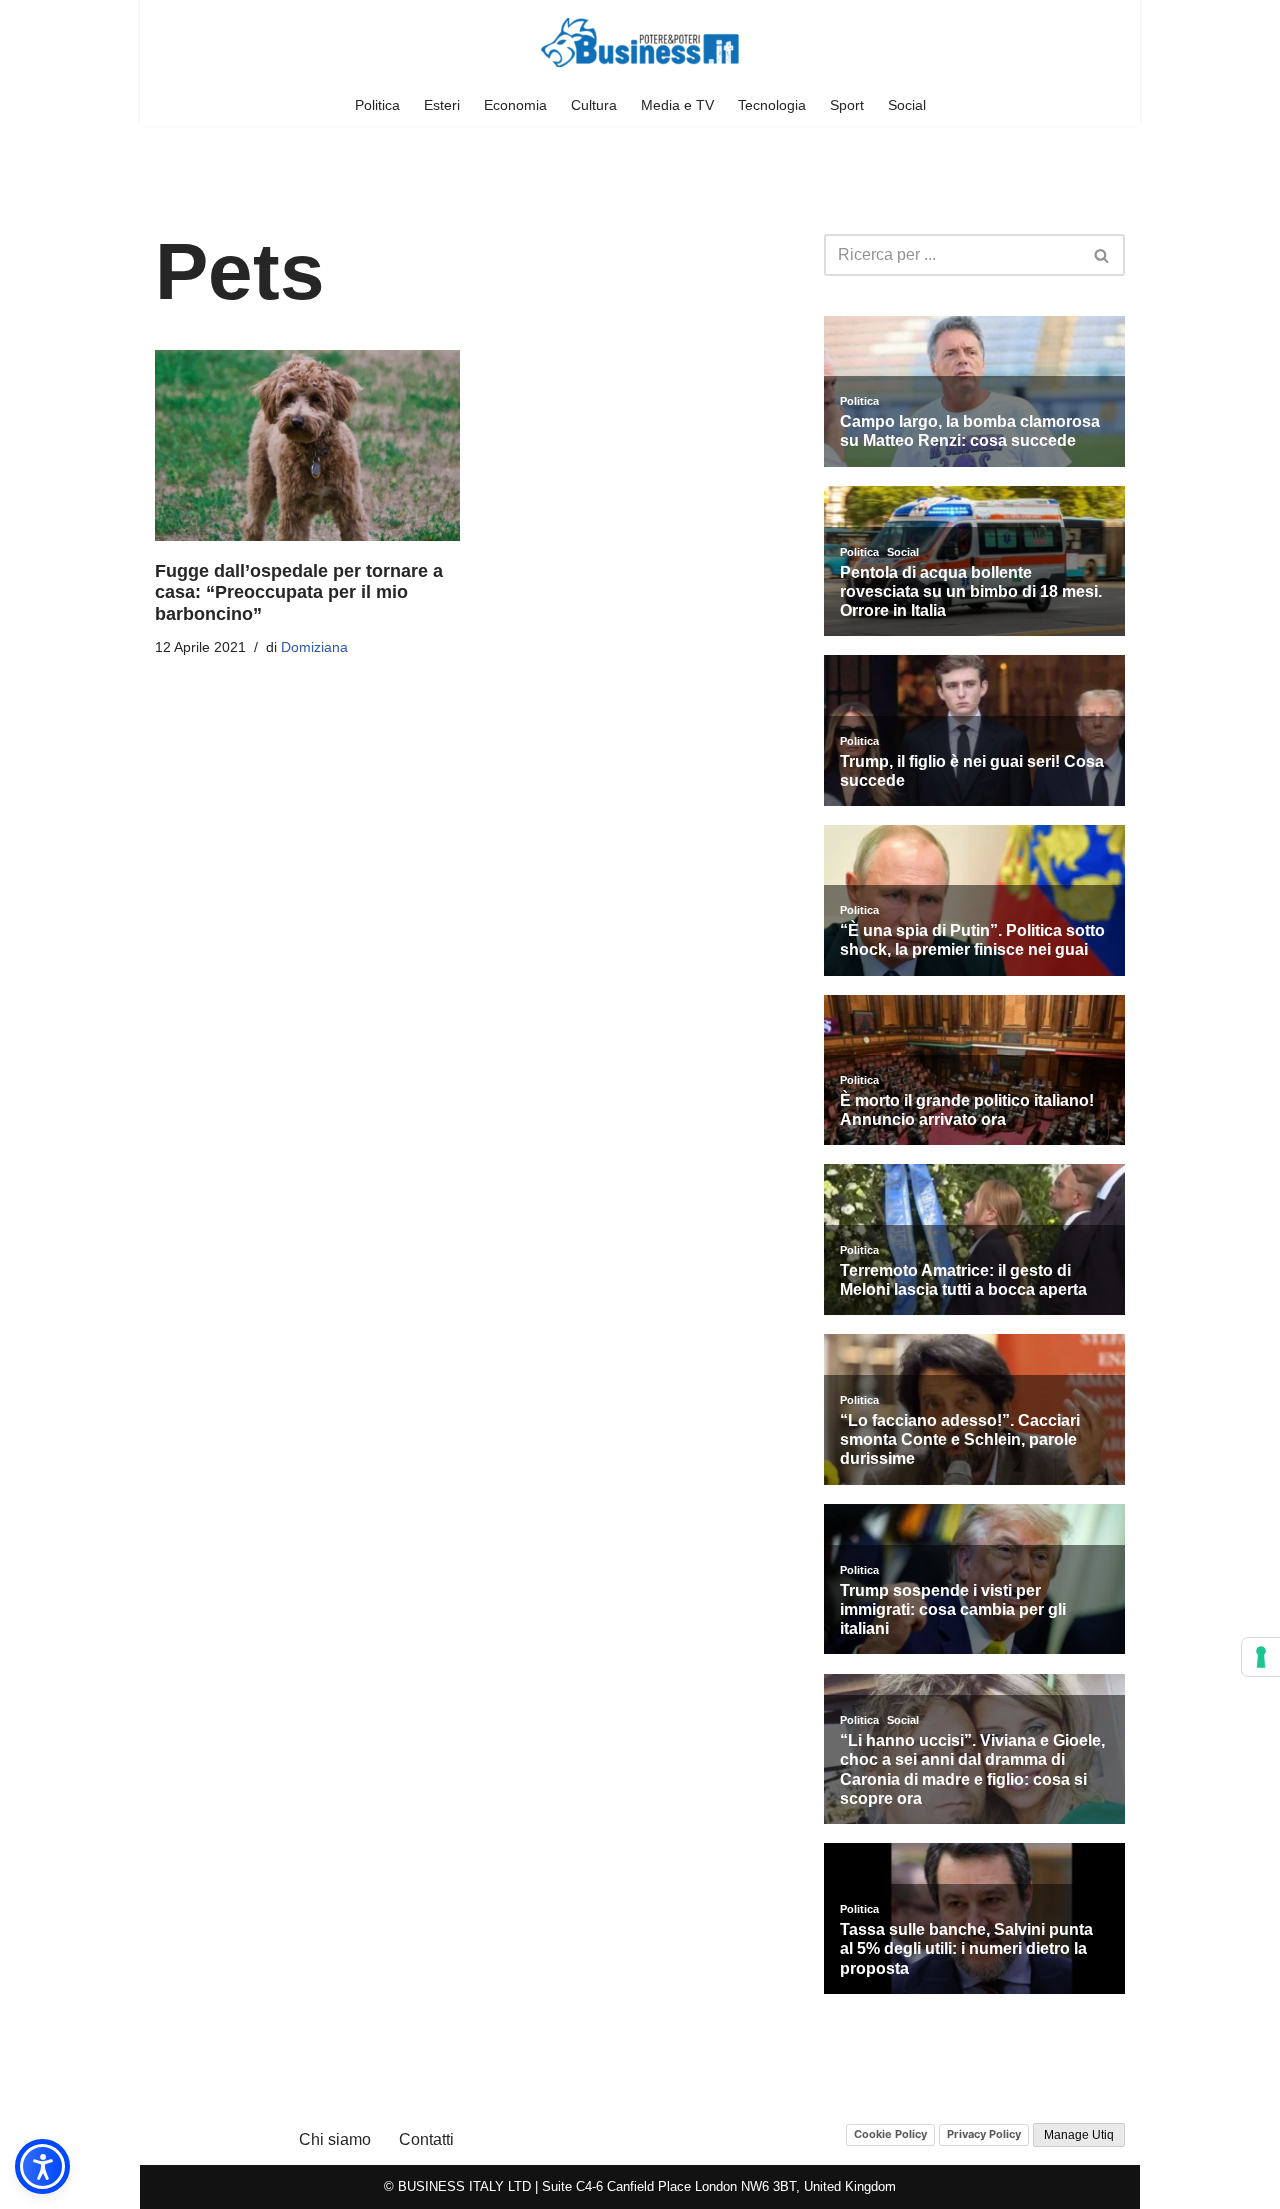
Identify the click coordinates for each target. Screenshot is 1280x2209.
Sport (847, 105)
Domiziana (314, 647)
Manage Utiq (1079, 2135)
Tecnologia (772, 105)
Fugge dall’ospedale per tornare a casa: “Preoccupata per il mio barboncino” (299, 592)
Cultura (594, 105)
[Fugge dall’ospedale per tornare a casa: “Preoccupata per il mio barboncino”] (307, 445)
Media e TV (677, 105)
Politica (377, 105)
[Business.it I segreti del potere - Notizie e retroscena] (640, 42)
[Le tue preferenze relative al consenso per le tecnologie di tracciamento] (1261, 1657)
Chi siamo (335, 2139)
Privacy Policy (984, 2134)
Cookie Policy (890, 2134)
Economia (515, 105)
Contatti (426, 2139)
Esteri (442, 105)
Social (907, 105)
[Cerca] (1102, 255)
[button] (42, 2166)
